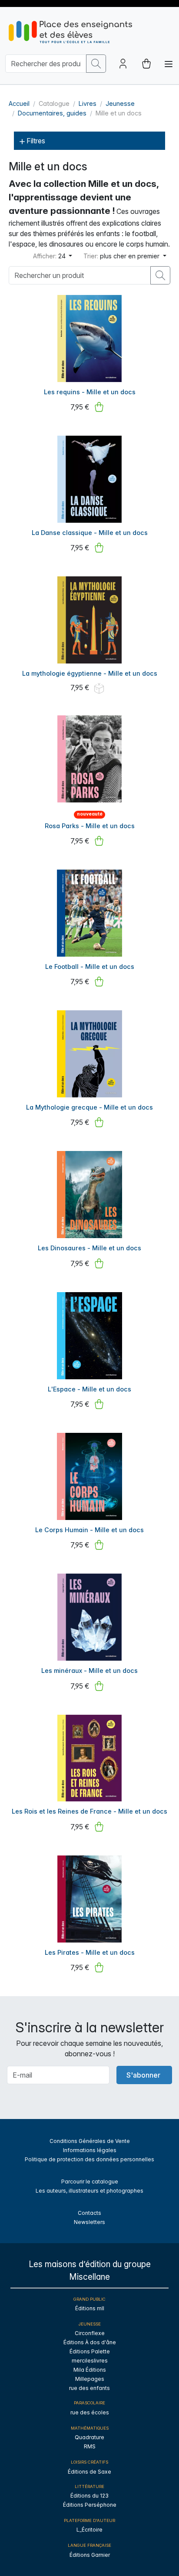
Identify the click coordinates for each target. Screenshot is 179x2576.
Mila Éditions (90, 2370)
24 (50, 256)
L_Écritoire (89, 2530)
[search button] (96, 64)
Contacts (89, 2213)
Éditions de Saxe (89, 2472)
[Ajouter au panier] (99, 407)
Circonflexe (90, 2333)
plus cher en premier (122, 256)
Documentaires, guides (52, 113)
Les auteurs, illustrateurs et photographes (89, 2191)
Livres (88, 103)
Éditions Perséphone (90, 2505)
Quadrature (89, 2437)
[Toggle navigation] (169, 64)
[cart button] (146, 64)
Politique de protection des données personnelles (89, 2159)
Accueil (19, 103)
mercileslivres (90, 2361)
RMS (90, 2446)
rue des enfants (89, 2388)
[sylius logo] (70, 32)
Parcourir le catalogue (90, 2182)
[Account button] (123, 64)
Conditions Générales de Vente (90, 2141)
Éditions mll (90, 2308)
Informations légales (90, 2150)
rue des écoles (90, 2412)
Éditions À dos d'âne (90, 2342)
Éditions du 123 (89, 2496)
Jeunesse (120, 103)
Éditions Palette (90, 2351)
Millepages (90, 2379)
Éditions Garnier (90, 2555)
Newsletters (89, 2222)
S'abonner (143, 2075)
